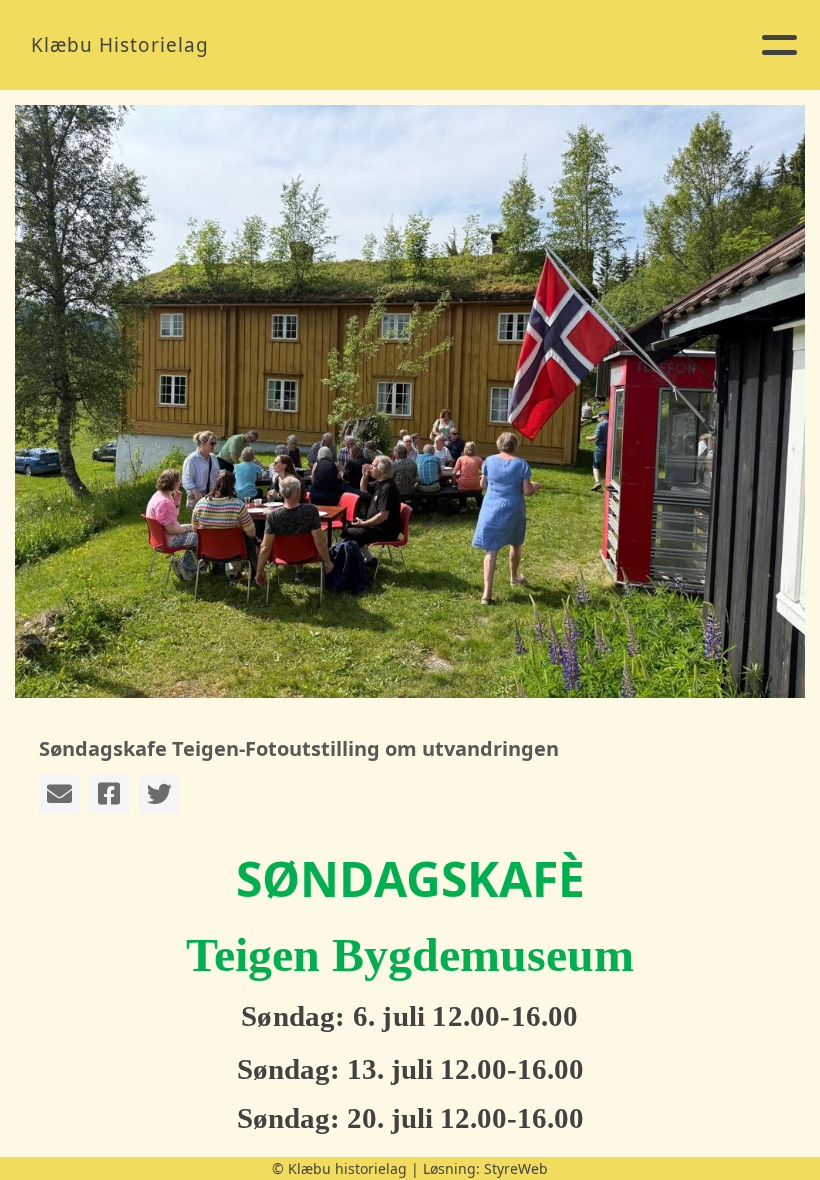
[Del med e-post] (59, 794)
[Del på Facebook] (109, 794)
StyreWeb (516, 1168)
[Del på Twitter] (159, 794)
